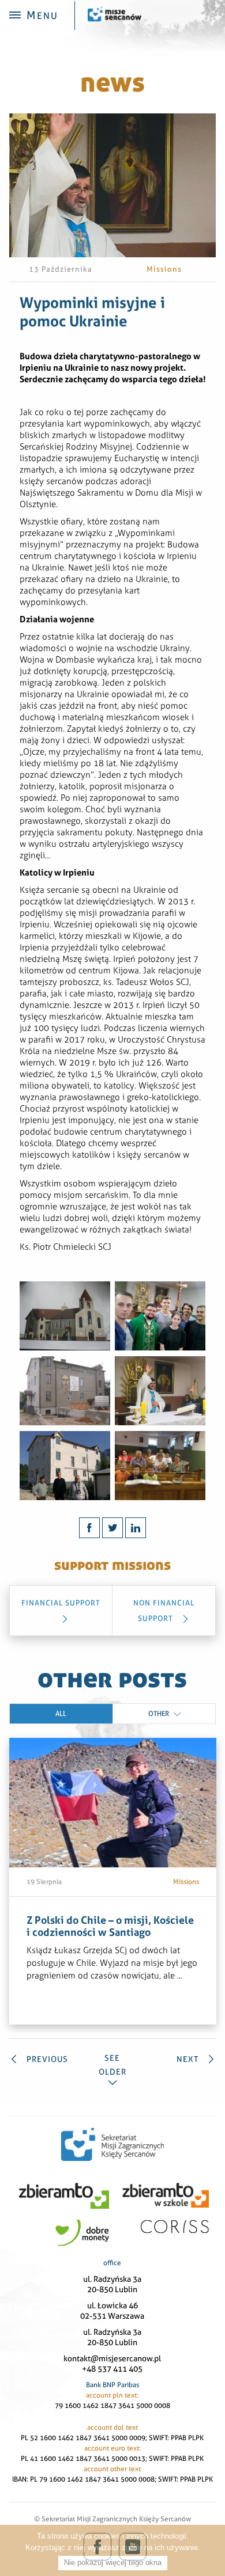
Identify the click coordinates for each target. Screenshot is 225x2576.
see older (112, 2065)
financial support (61, 1603)
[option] (113, 1881)
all (61, 1714)
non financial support (164, 1611)
